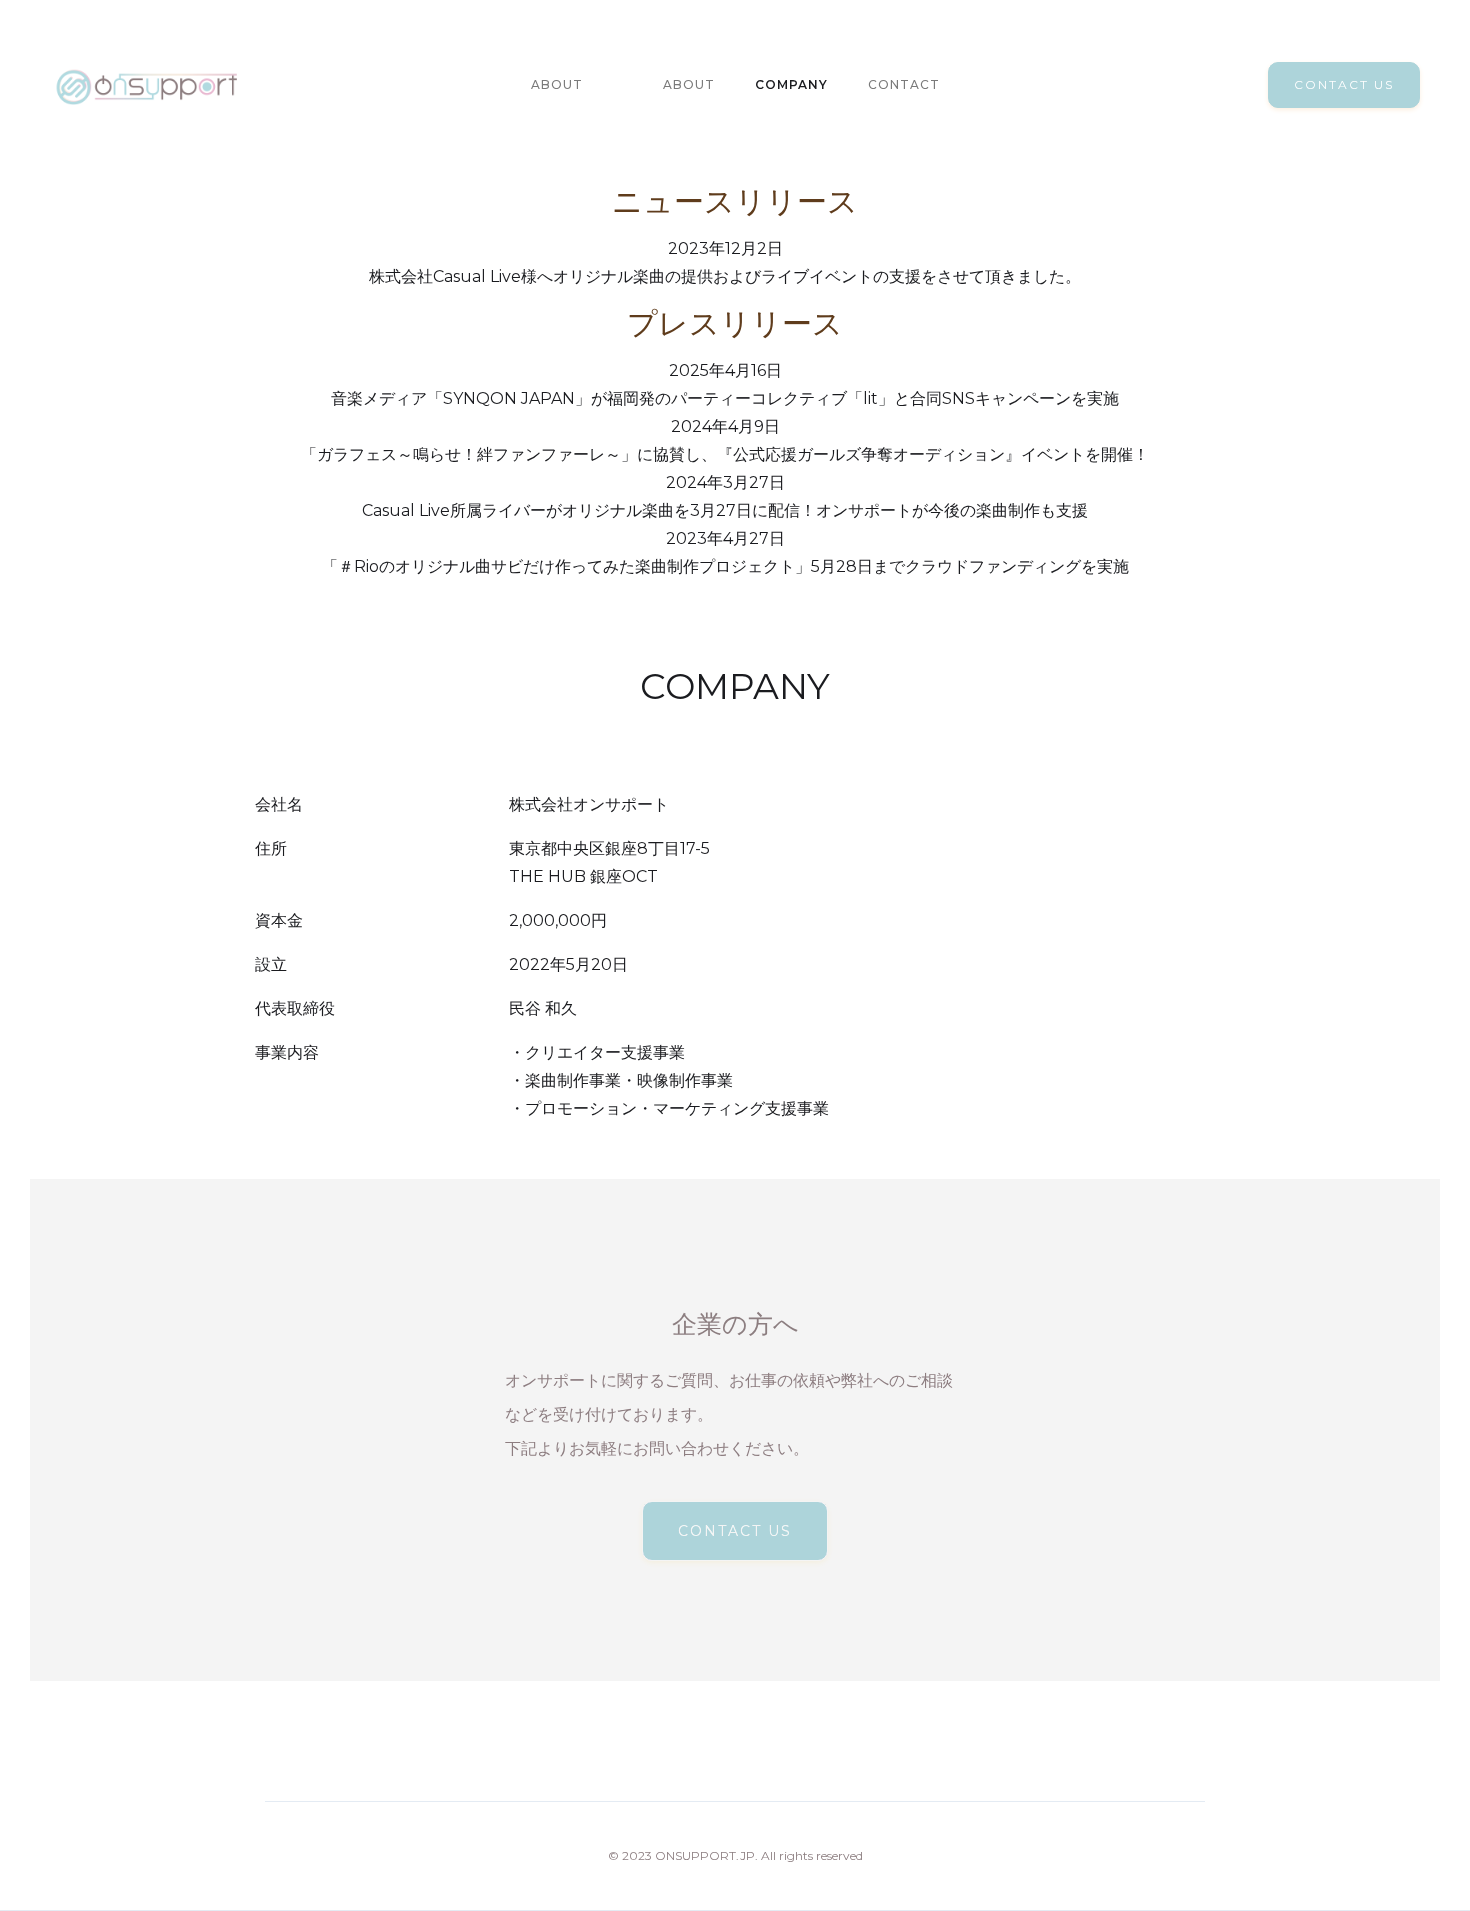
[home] (147, 84)
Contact (904, 84)
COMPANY (791, 84)
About (557, 84)
